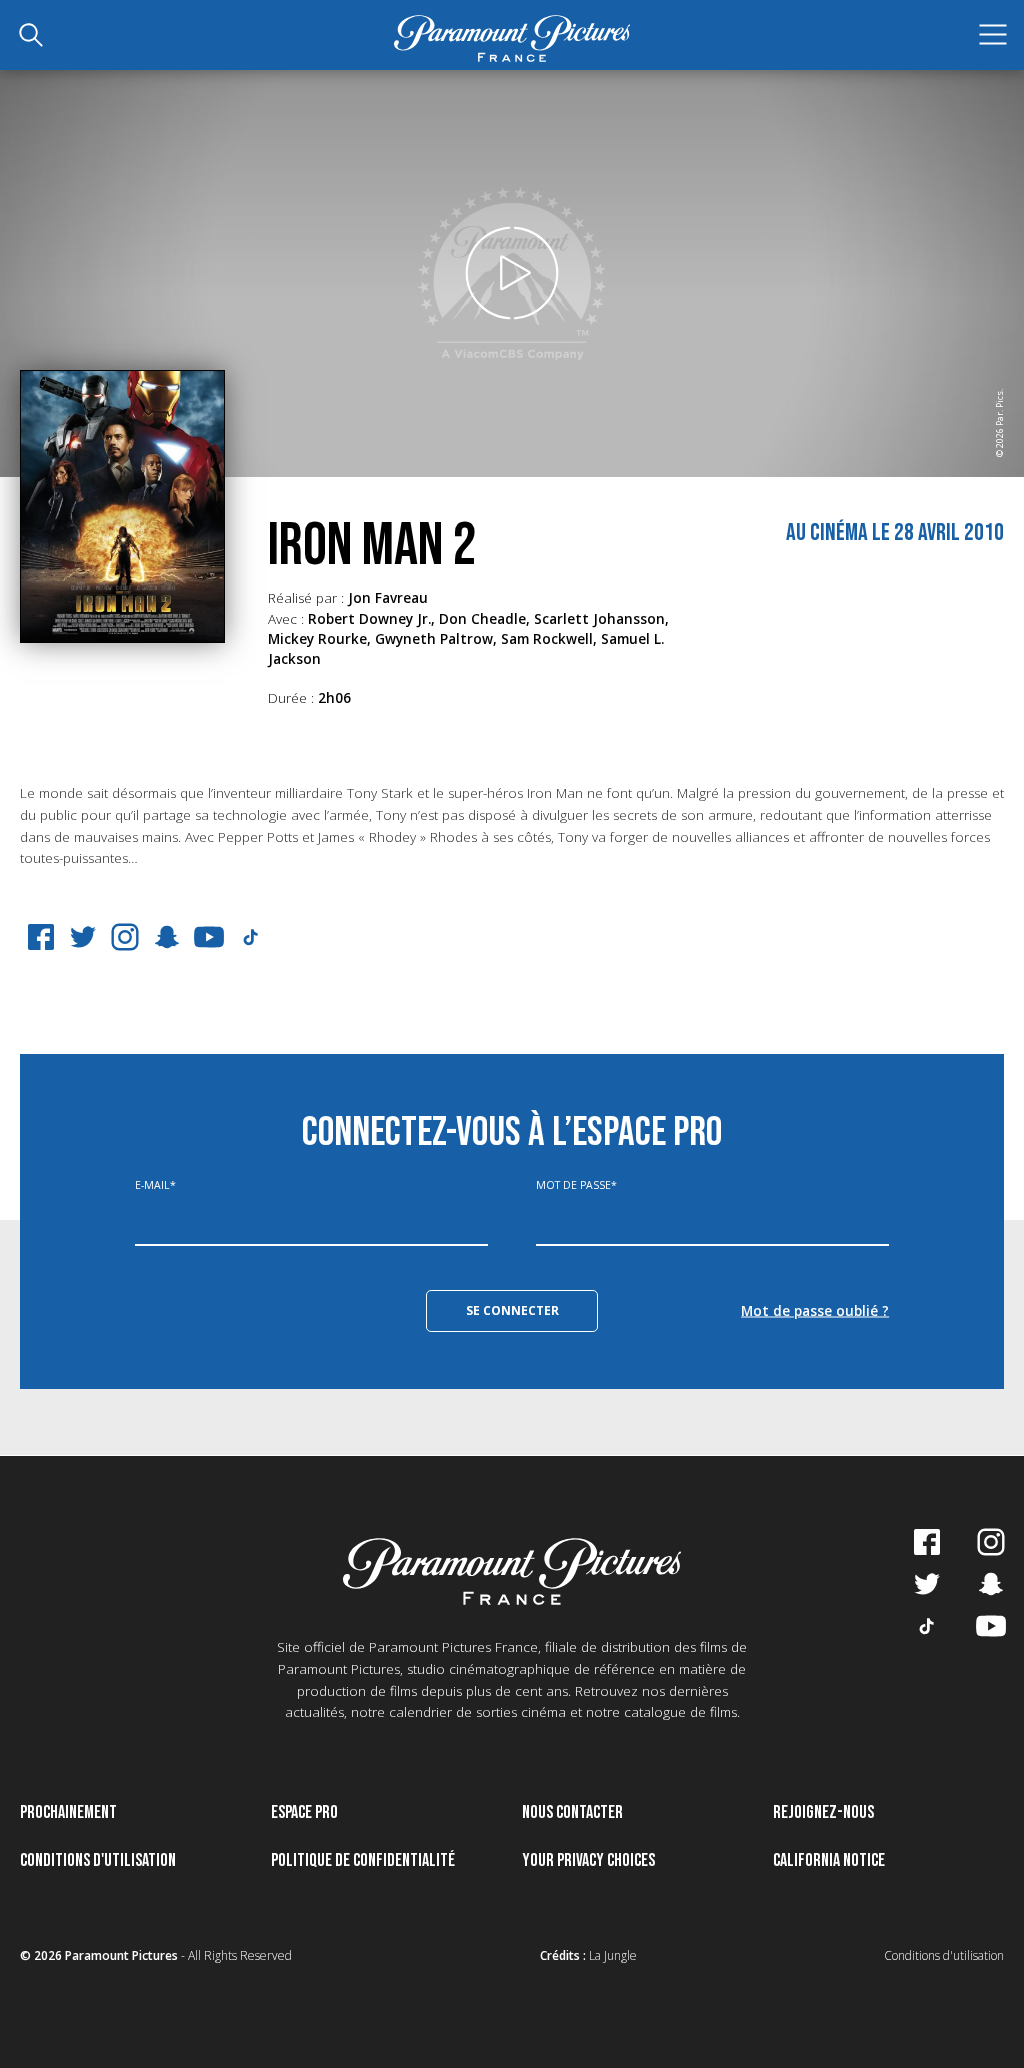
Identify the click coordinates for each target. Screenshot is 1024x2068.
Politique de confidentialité (363, 1860)
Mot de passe (576, 1185)
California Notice (829, 1860)
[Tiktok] (927, 1626)
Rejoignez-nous (823, 1812)
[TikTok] (251, 937)
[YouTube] (209, 937)
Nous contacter (572, 1812)
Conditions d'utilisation (98, 1860)
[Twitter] (83, 937)
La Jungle (613, 1955)
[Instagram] (125, 937)
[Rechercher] (31, 35)
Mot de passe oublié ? (815, 1310)
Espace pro (304, 1812)
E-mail (155, 1185)
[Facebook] (41, 937)
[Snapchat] (167, 937)
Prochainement (68, 1812)
